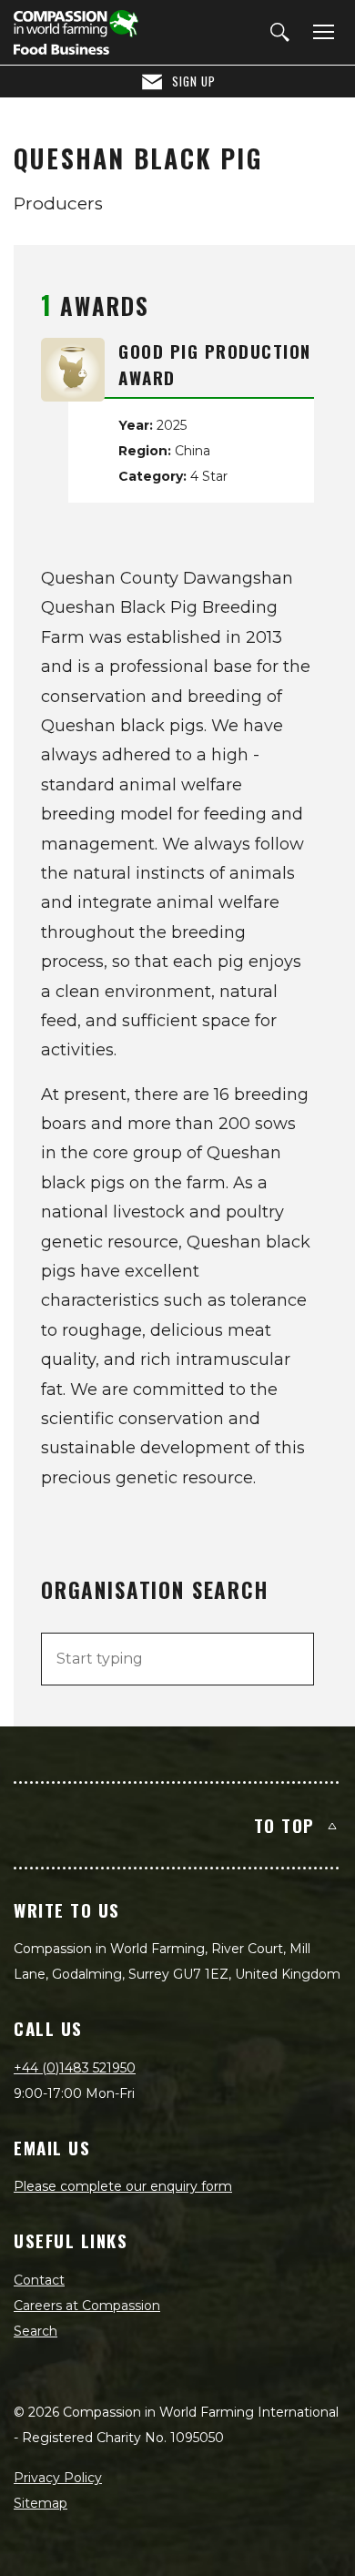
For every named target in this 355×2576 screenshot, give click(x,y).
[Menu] (320, 33)
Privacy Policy (58, 2478)
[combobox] (177, 1659)
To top (284, 1825)
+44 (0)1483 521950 (75, 2068)
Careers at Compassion (87, 2306)
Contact (39, 2280)
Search (35, 2331)
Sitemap (41, 2503)
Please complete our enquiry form (123, 2186)
